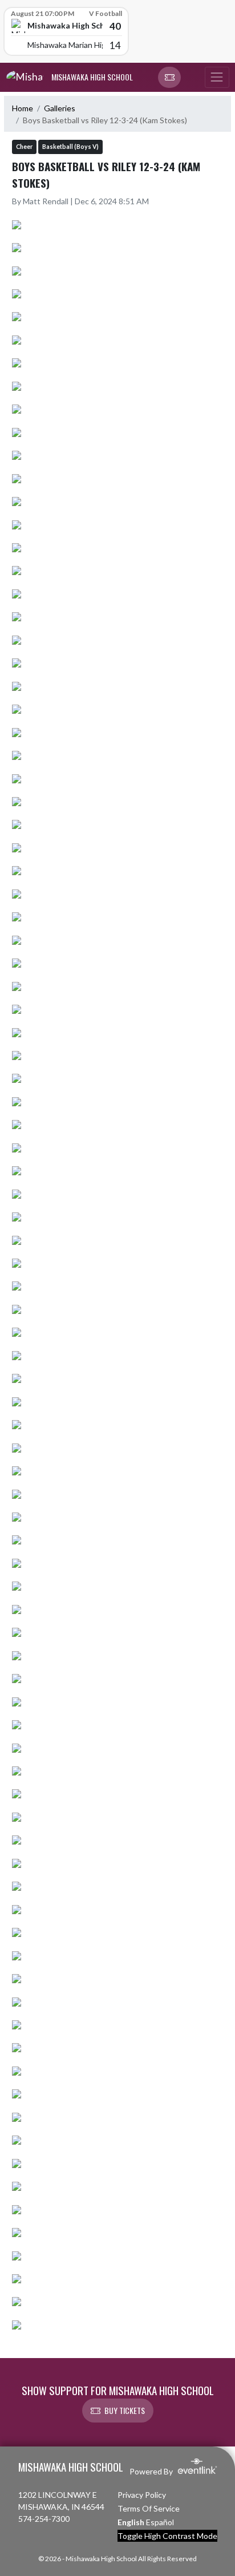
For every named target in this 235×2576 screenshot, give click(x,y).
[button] (169, 78)
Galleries (60, 108)
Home (23, 108)
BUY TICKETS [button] (125, 2410)
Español (160, 2522)
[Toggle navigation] (217, 78)
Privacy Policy (142, 2495)
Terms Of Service (149, 2508)
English (131, 2522)
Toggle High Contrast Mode (167, 2536)
